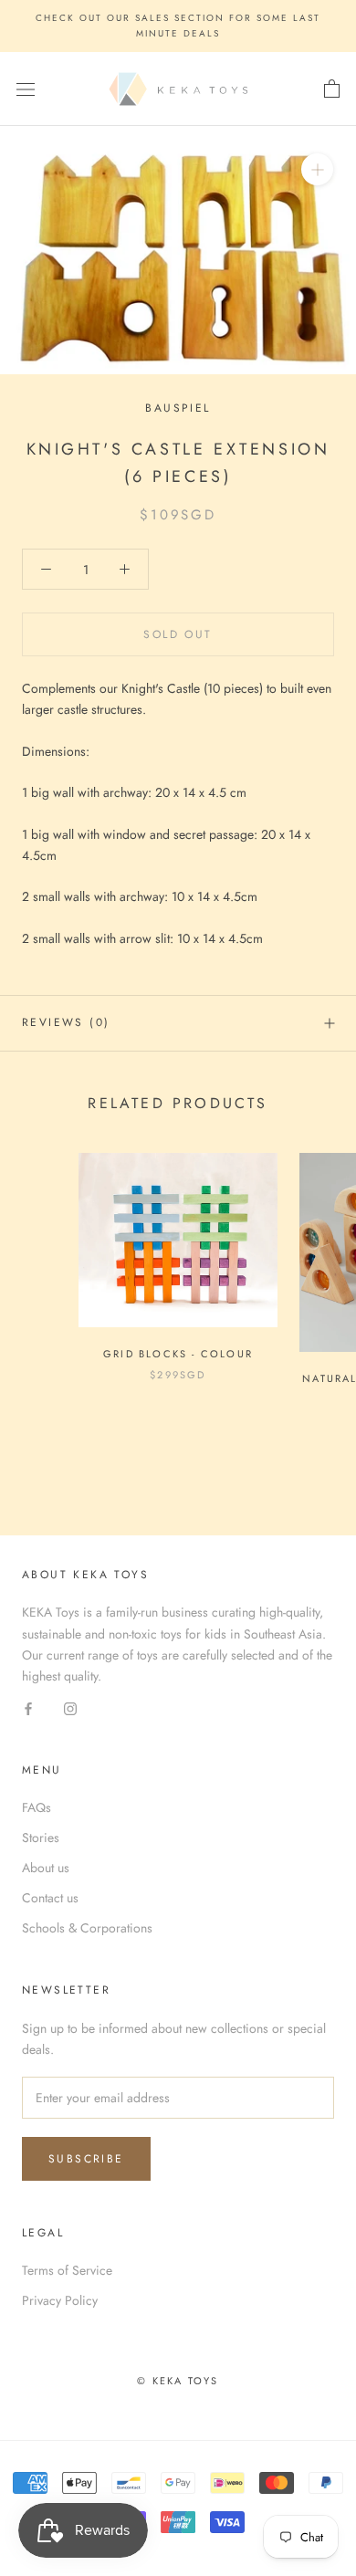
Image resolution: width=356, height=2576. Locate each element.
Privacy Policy (60, 2300)
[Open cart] (332, 89)
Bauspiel (178, 408)
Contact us (50, 1898)
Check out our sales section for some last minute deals (178, 26)
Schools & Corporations (87, 1928)
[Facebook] (28, 1707)
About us (46, 1868)
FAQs (37, 1807)
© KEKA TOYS (178, 2381)
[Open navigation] (26, 89)
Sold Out (178, 634)
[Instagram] (70, 1707)
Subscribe (86, 2159)
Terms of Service (67, 2270)
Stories (41, 1838)
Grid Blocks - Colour (178, 1354)
